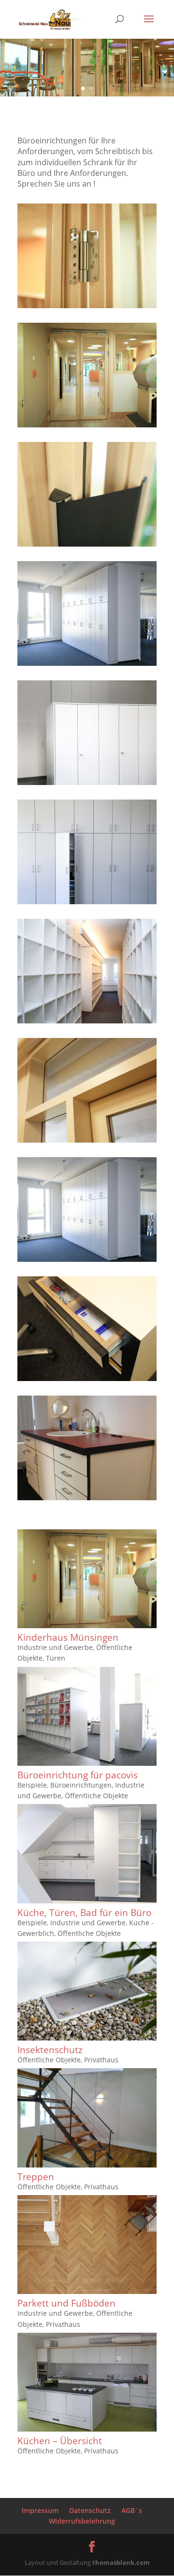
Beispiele (32, 1785)
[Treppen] (87, 2118)
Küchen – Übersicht (60, 2441)
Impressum (40, 2510)
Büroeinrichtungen (81, 1785)
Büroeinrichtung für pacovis (78, 1775)
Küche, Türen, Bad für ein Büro (84, 1913)
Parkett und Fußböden (66, 2303)
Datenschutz (90, 2510)
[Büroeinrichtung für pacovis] (87, 1716)
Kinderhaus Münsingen (68, 1637)
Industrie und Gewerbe (55, 1647)
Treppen (36, 2177)
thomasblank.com (121, 2562)
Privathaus (101, 2060)
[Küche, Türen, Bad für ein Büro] (87, 1853)
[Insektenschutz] (87, 1991)
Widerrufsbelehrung (82, 2521)
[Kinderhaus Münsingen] (87, 1579)
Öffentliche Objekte (96, 1796)
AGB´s (132, 2510)
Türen (56, 1658)
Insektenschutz (50, 2050)
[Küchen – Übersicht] (87, 2382)
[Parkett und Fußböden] (87, 2245)
